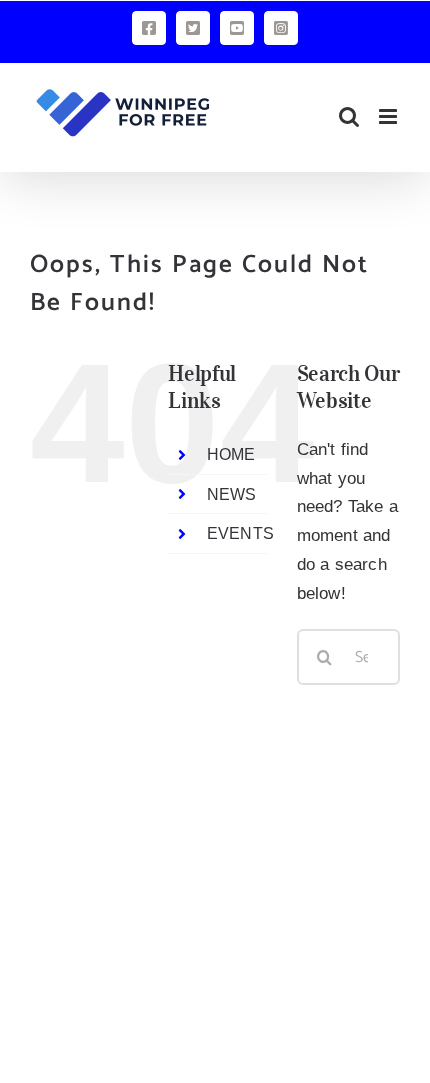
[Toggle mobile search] (349, 116)
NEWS (232, 494)
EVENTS (240, 533)
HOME (231, 454)
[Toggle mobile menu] (389, 116)
